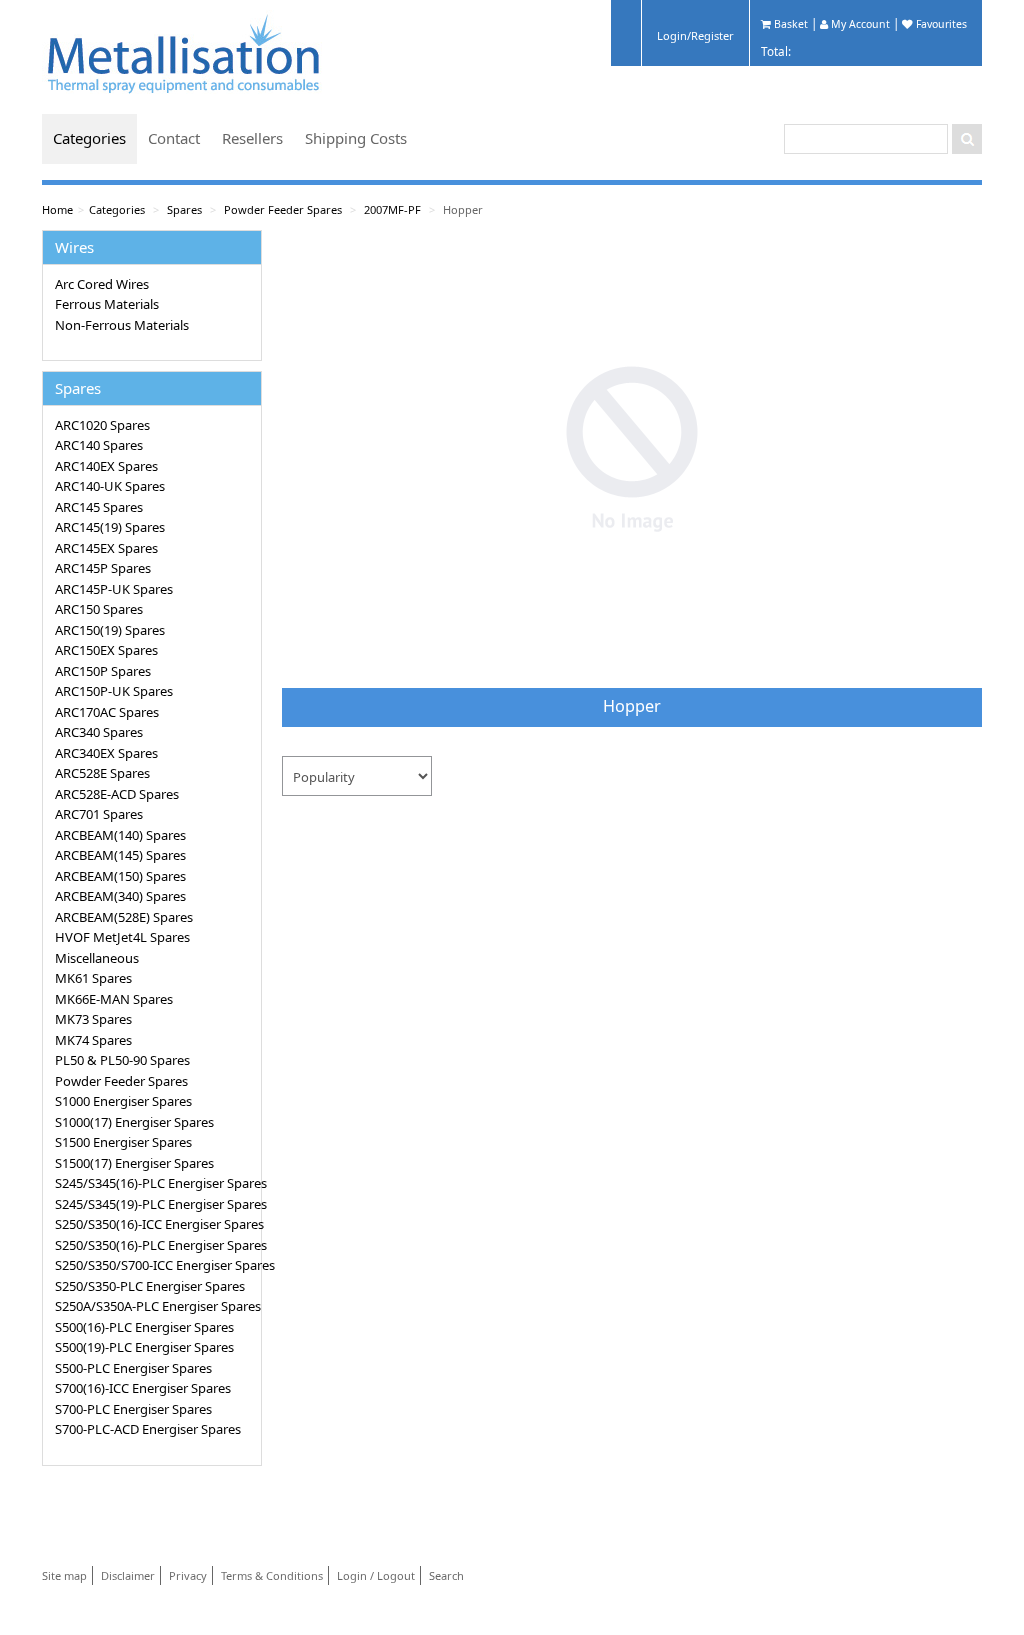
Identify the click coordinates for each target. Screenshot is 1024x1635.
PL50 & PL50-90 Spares (122, 1060)
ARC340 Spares (99, 732)
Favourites (940, 24)
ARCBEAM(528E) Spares (124, 917)
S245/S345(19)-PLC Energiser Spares (155, 1204)
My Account (859, 24)
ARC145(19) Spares (110, 527)
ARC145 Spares (99, 507)
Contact (174, 138)
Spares (184, 209)
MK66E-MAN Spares (114, 999)
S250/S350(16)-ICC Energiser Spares (155, 1224)
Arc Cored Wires (102, 284)
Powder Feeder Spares (283, 209)
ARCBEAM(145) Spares (120, 855)
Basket (789, 24)
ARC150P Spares (103, 671)
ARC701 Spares (99, 814)
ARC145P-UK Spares (114, 589)
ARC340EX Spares (106, 753)
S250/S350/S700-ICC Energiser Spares (155, 1265)
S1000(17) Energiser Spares (134, 1122)
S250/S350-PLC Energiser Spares (150, 1286)
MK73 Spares (93, 1019)
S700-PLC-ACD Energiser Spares (148, 1429)
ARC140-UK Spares (110, 486)
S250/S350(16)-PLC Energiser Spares (155, 1245)
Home (57, 209)
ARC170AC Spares (107, 712)
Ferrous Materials (107, 304)
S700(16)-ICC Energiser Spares (143, 1388)
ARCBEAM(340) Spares (120, 896)
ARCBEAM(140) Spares (120, 835)
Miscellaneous (97, 958)
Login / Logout (376, 1575)
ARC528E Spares (102, 773)
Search (446, 1575)
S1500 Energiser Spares (123, 1142)
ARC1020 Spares (102, 425)
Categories (89, 138)
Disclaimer (128, 1575)
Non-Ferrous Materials (122, 325)
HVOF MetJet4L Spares (122, 937)
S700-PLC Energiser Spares (133, 1409)
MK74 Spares (93, 1040)
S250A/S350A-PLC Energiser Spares (155, 1306)
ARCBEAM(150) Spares (120, 876)
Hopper (463, 209)
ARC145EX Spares (106, 548)
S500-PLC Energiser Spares (133, 1368)
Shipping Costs (356, 138)
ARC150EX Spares (106, 650)
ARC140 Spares (99, 445)
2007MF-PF (392, 209)
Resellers (252, 138)
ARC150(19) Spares (110, 630)
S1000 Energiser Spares (123, 1101)
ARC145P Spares (103, 568)
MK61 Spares (93, 978)
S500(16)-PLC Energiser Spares (144, 1327)
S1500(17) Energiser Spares (134, 1163)
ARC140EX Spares (106, 466)
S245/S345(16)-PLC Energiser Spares (155, 1183)
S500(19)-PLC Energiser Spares (144, 1347)
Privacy (188, 1575)
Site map (64, 1575)
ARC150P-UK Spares (114, 691)
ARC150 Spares (99, 609)
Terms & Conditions (272, 1575)
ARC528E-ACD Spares (117, 794)
